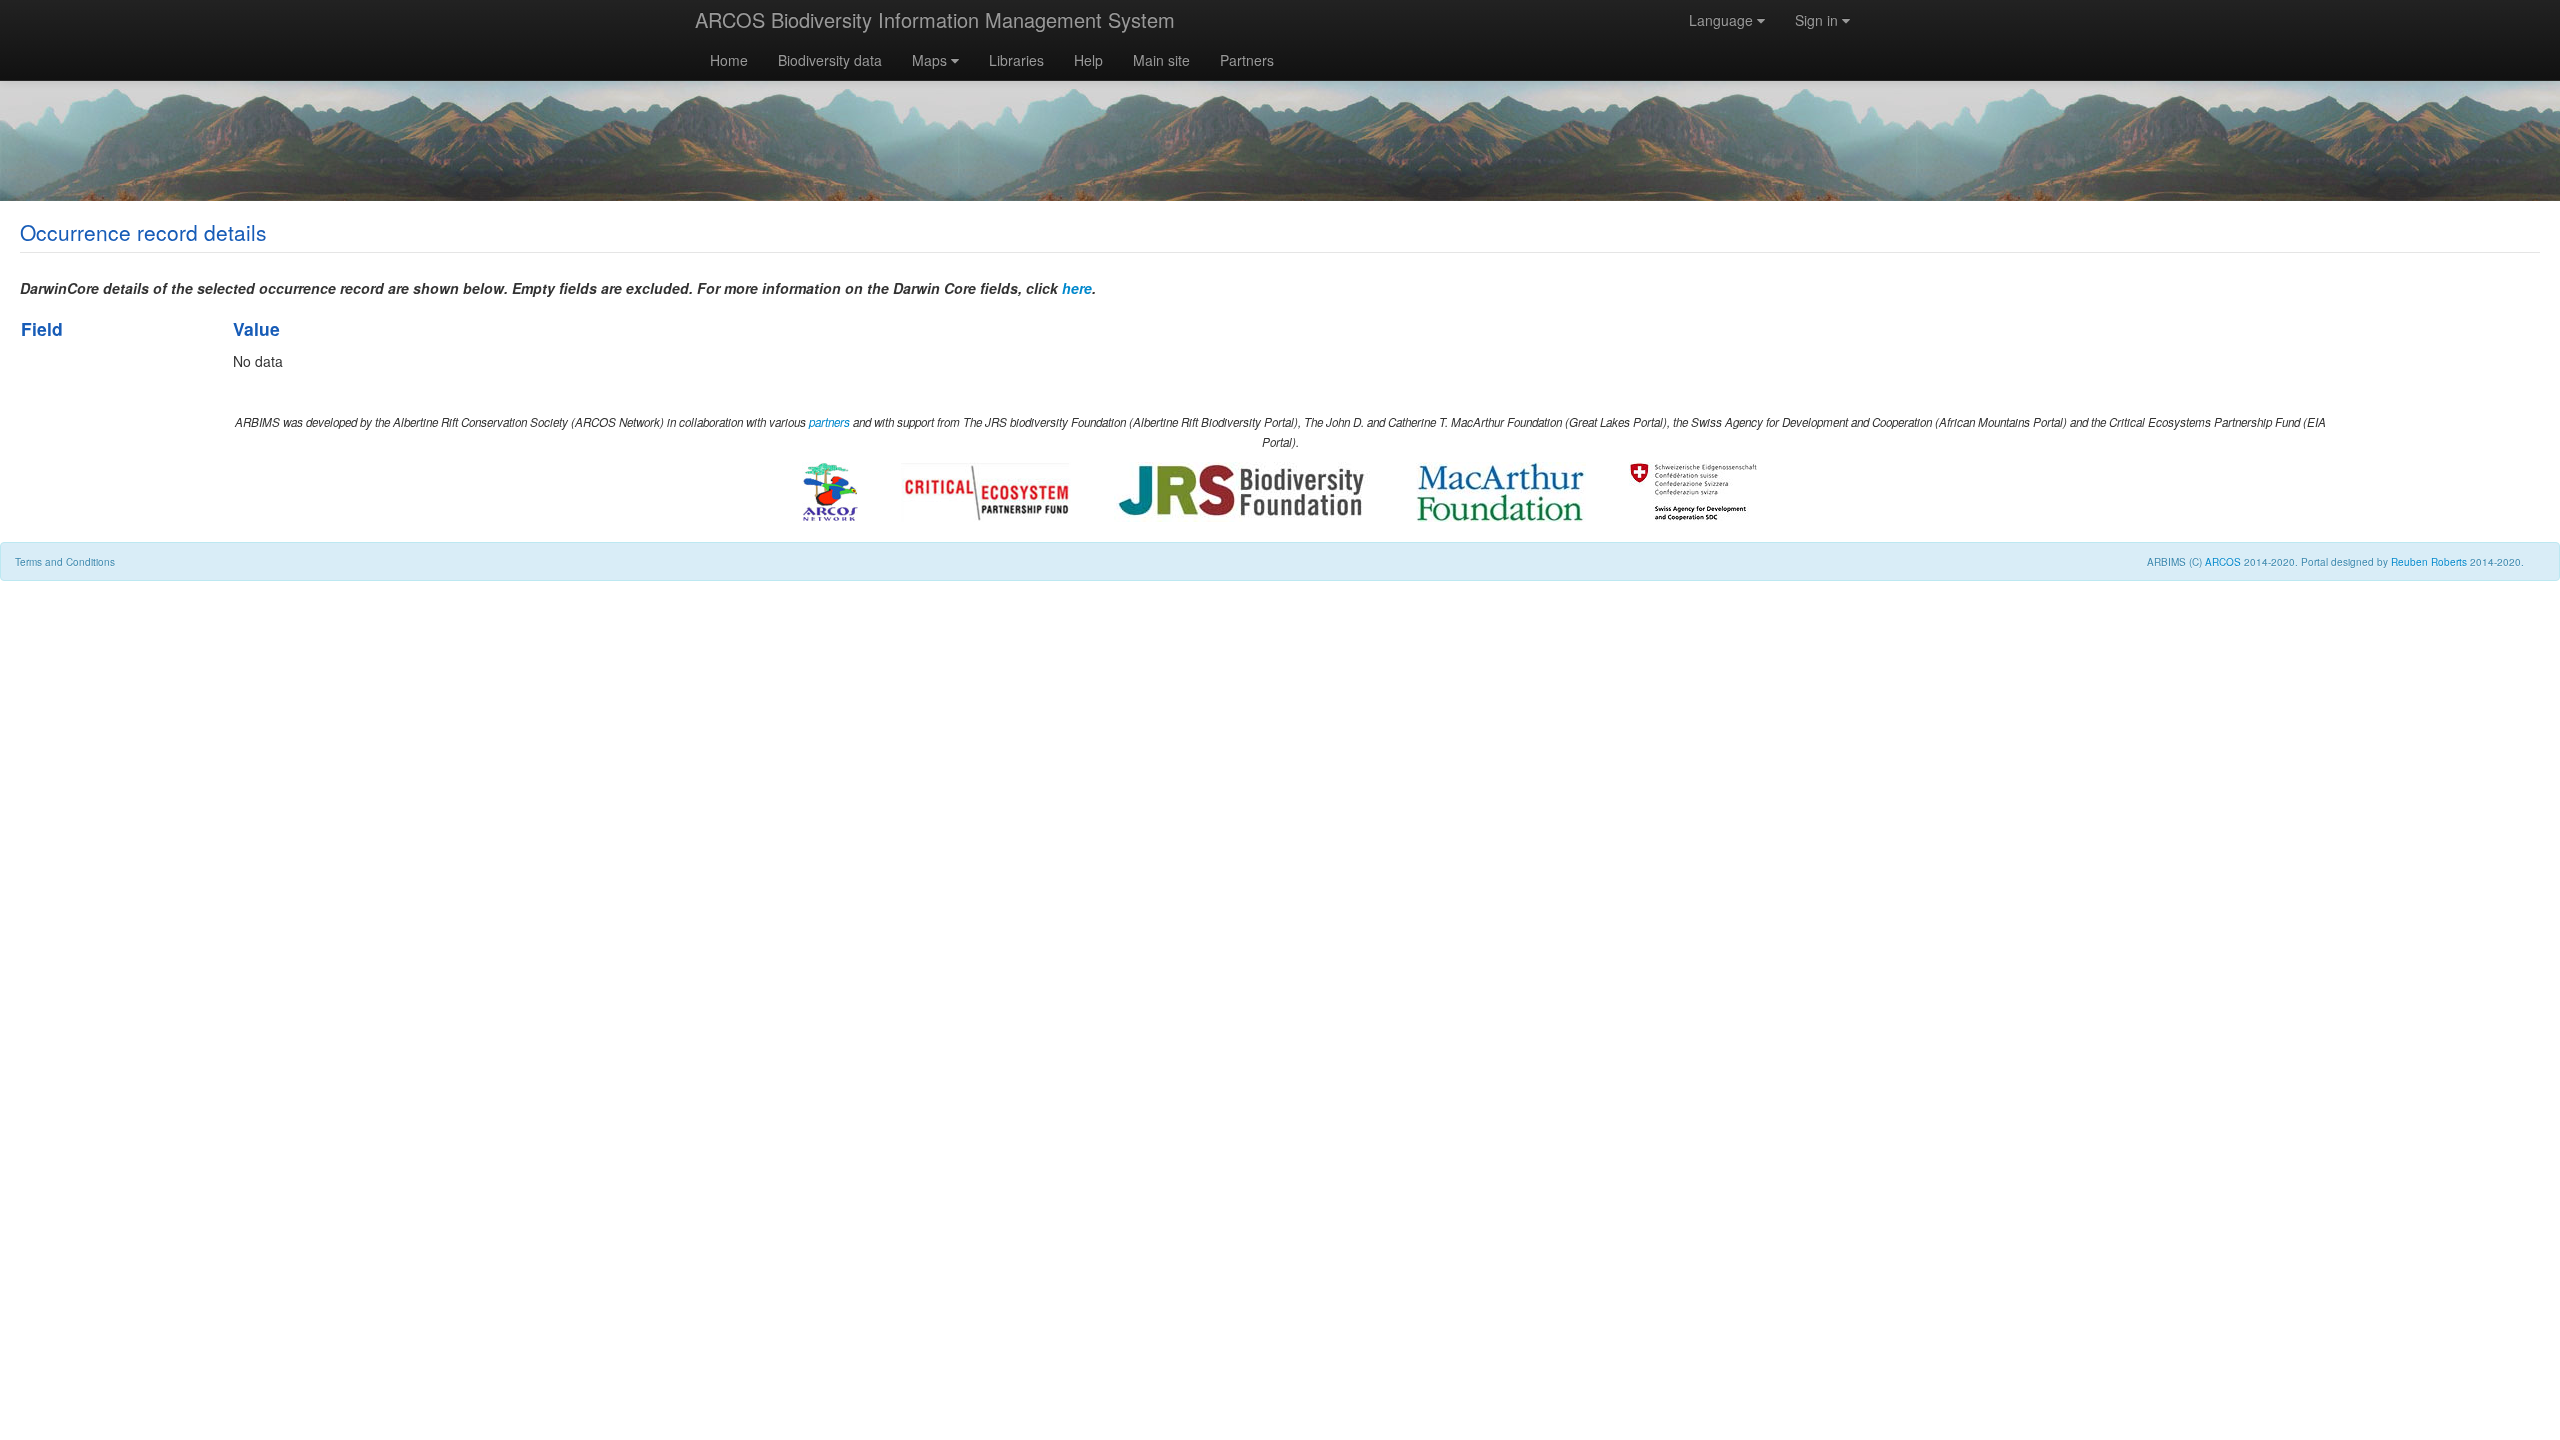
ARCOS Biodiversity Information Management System (935, 19)
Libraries (1016, 60)
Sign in (1818, 20)
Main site (1161, 60)
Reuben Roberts (2429, 562)
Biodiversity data (830, 60)
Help (1088, 60)
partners (829, 422)
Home (729, 60)
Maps (931, 60)
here (1077, 288)
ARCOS (2223, 562)
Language (1723, 20)
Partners (1247, 60)
